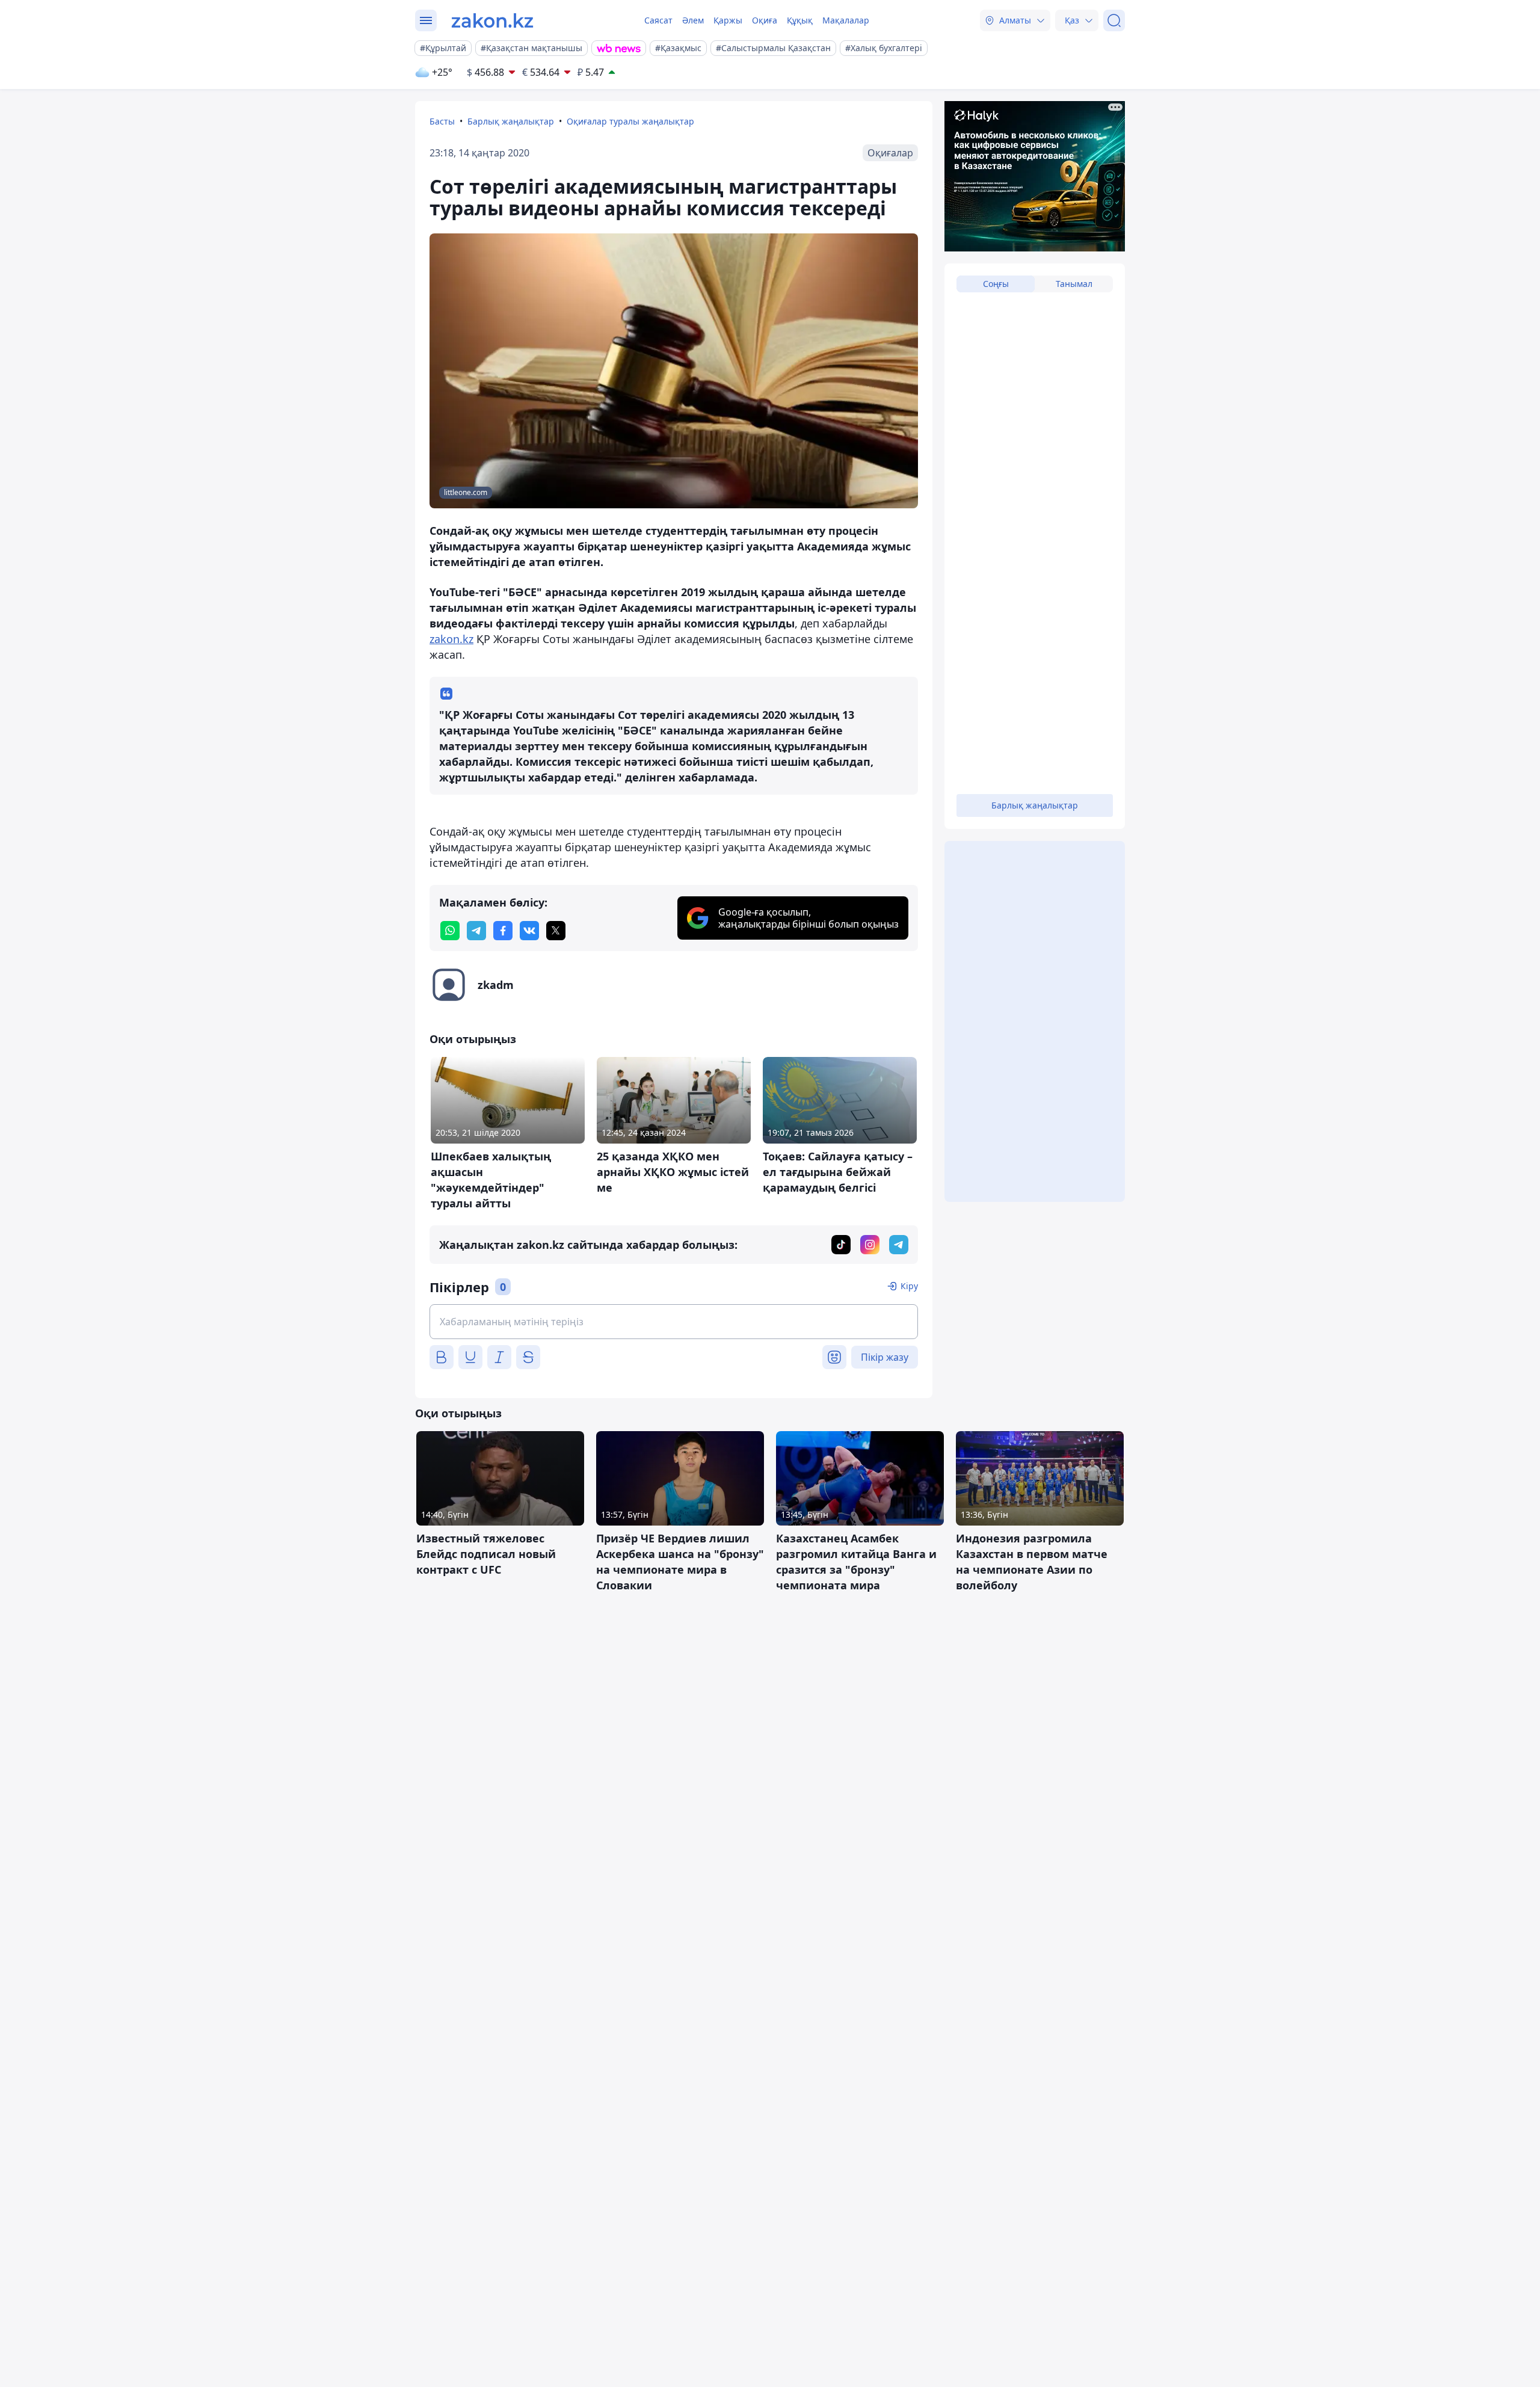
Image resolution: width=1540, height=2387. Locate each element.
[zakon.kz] (492, 20)
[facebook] (503, 931)
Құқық (800, 20)
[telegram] (476, 931)
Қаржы (728, 20)
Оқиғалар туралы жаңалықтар (630, 121)
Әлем (693, 20)
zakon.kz (451, 639)
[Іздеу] (1114, 20)
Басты (442, 121)
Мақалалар (846, 20)
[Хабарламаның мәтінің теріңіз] (674, 1322)
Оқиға (765, 20)
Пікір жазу (885, 1357)
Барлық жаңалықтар (511, 121)
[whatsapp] (450, 931)
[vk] (529, 931)
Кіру (909, 1286)
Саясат (658, 20)
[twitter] (556, 931)
